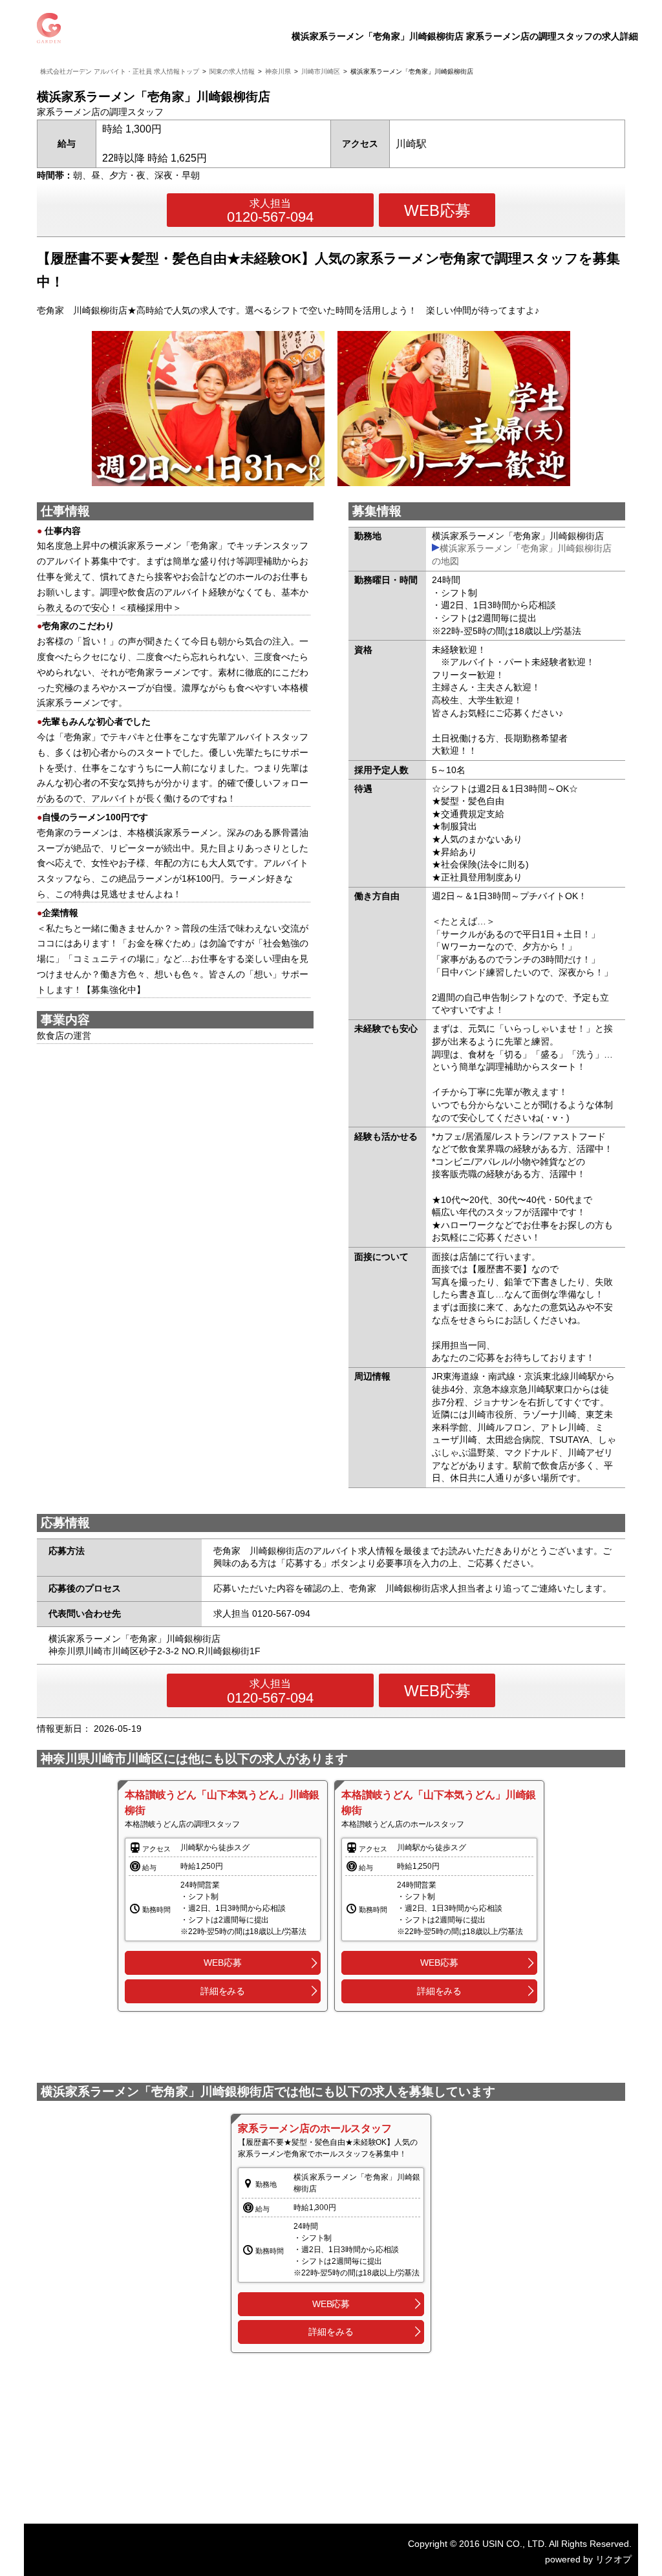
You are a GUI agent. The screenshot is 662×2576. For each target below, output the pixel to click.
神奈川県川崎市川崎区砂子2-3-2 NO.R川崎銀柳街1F (155, 1651)
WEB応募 (437, 210)
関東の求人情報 (232, 71)
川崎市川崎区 (321, 71)
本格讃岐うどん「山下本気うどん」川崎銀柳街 (222, 1803)
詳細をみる (223, 1991)
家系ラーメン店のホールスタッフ (315, 2128)
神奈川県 (278, 71)
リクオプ (614, 2559)
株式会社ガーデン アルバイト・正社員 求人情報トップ (120, 71)
